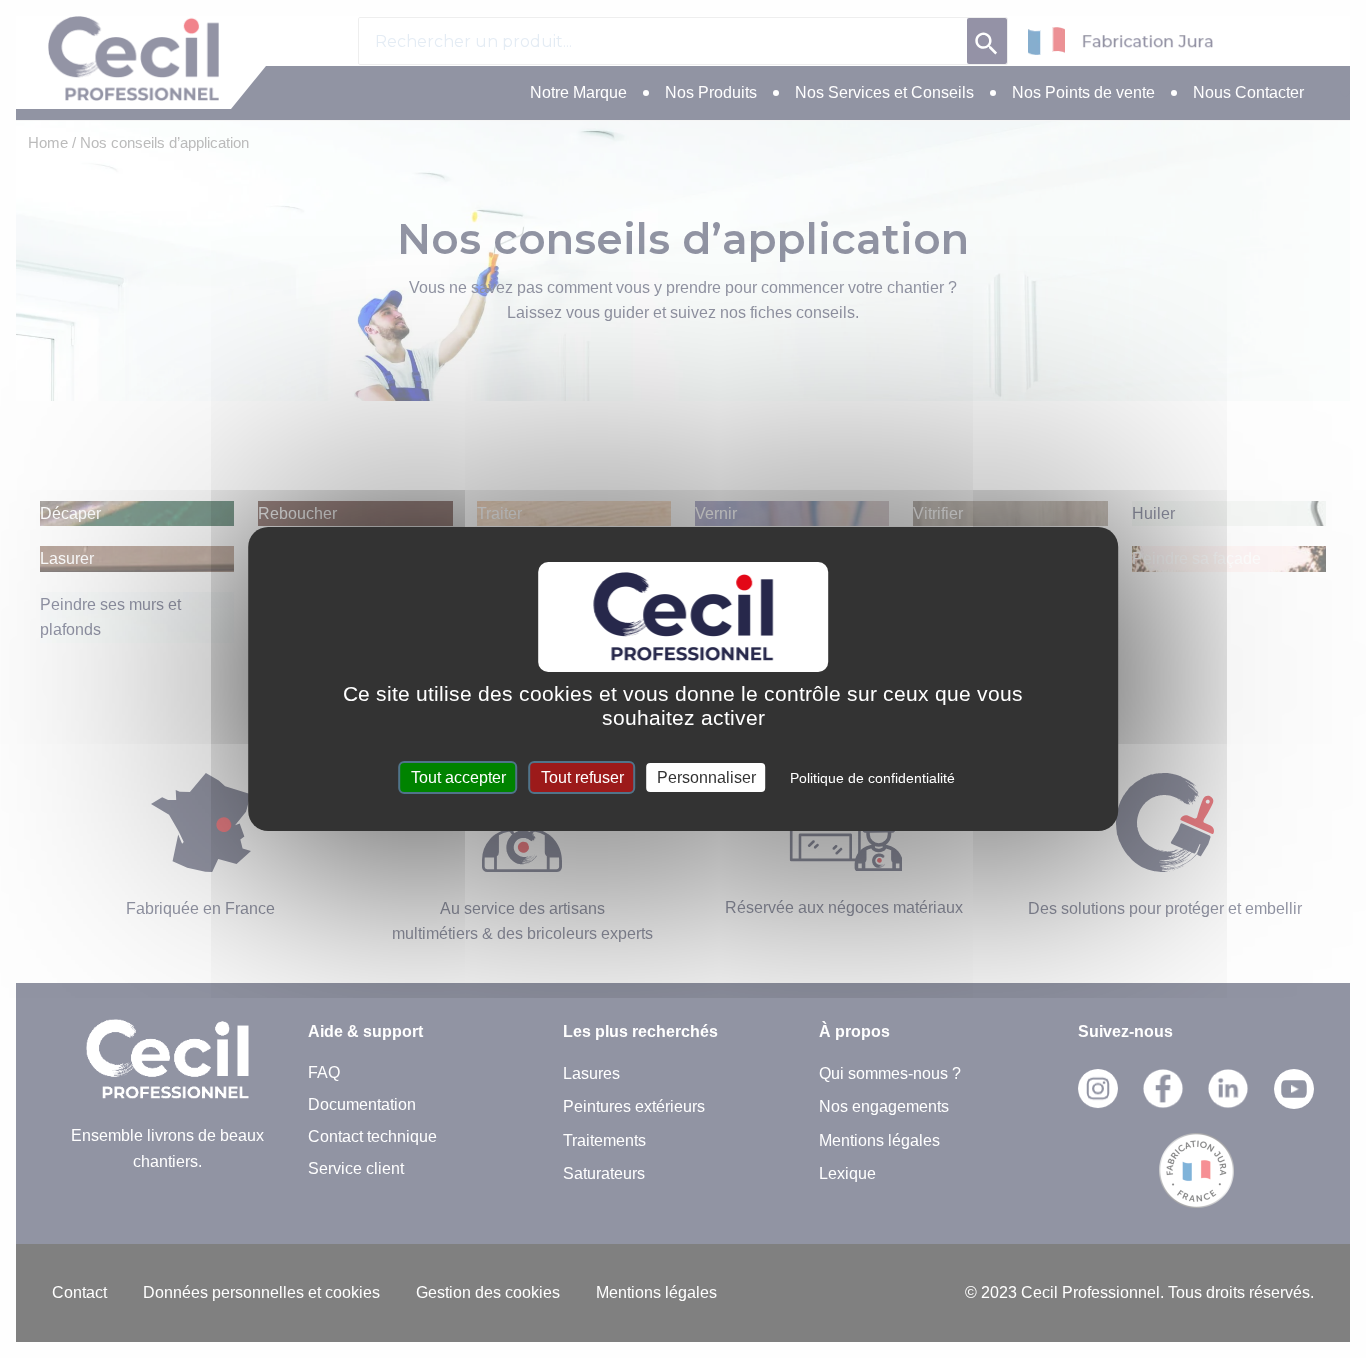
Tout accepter (458, 777)
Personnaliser (706, 777)
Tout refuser (582, 777)
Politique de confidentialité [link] (872, 778)
